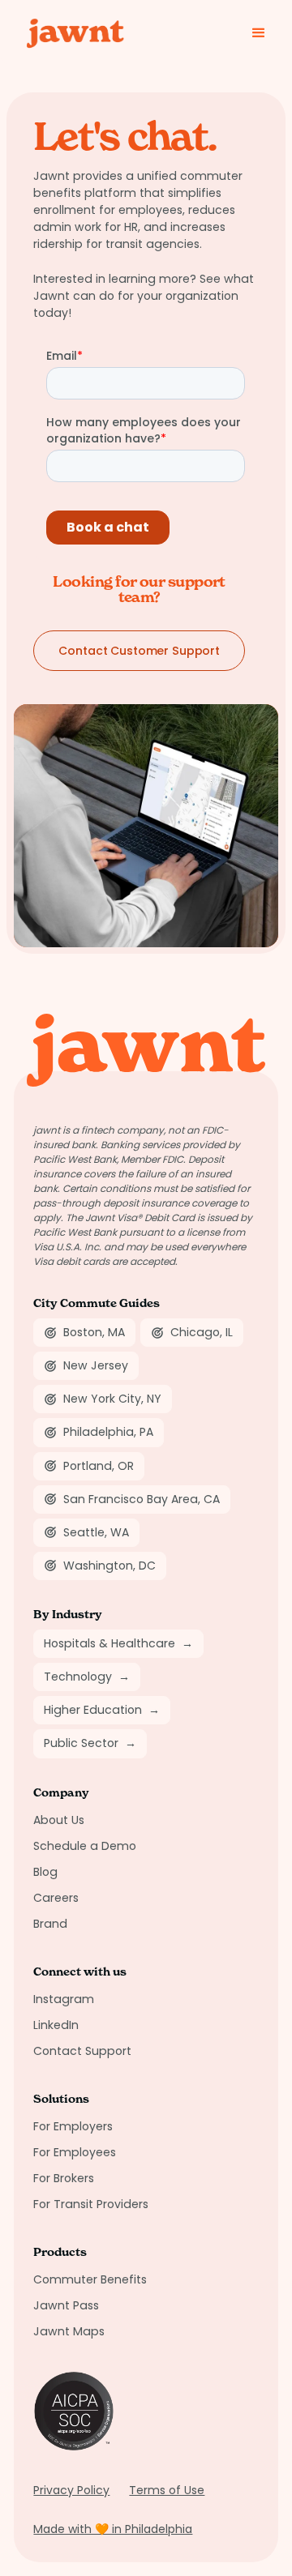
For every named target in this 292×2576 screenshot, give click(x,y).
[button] (259, 33)
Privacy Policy (71, 2490)
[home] (69, 33)
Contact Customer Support (139, 651)
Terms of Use (167, 2490)
